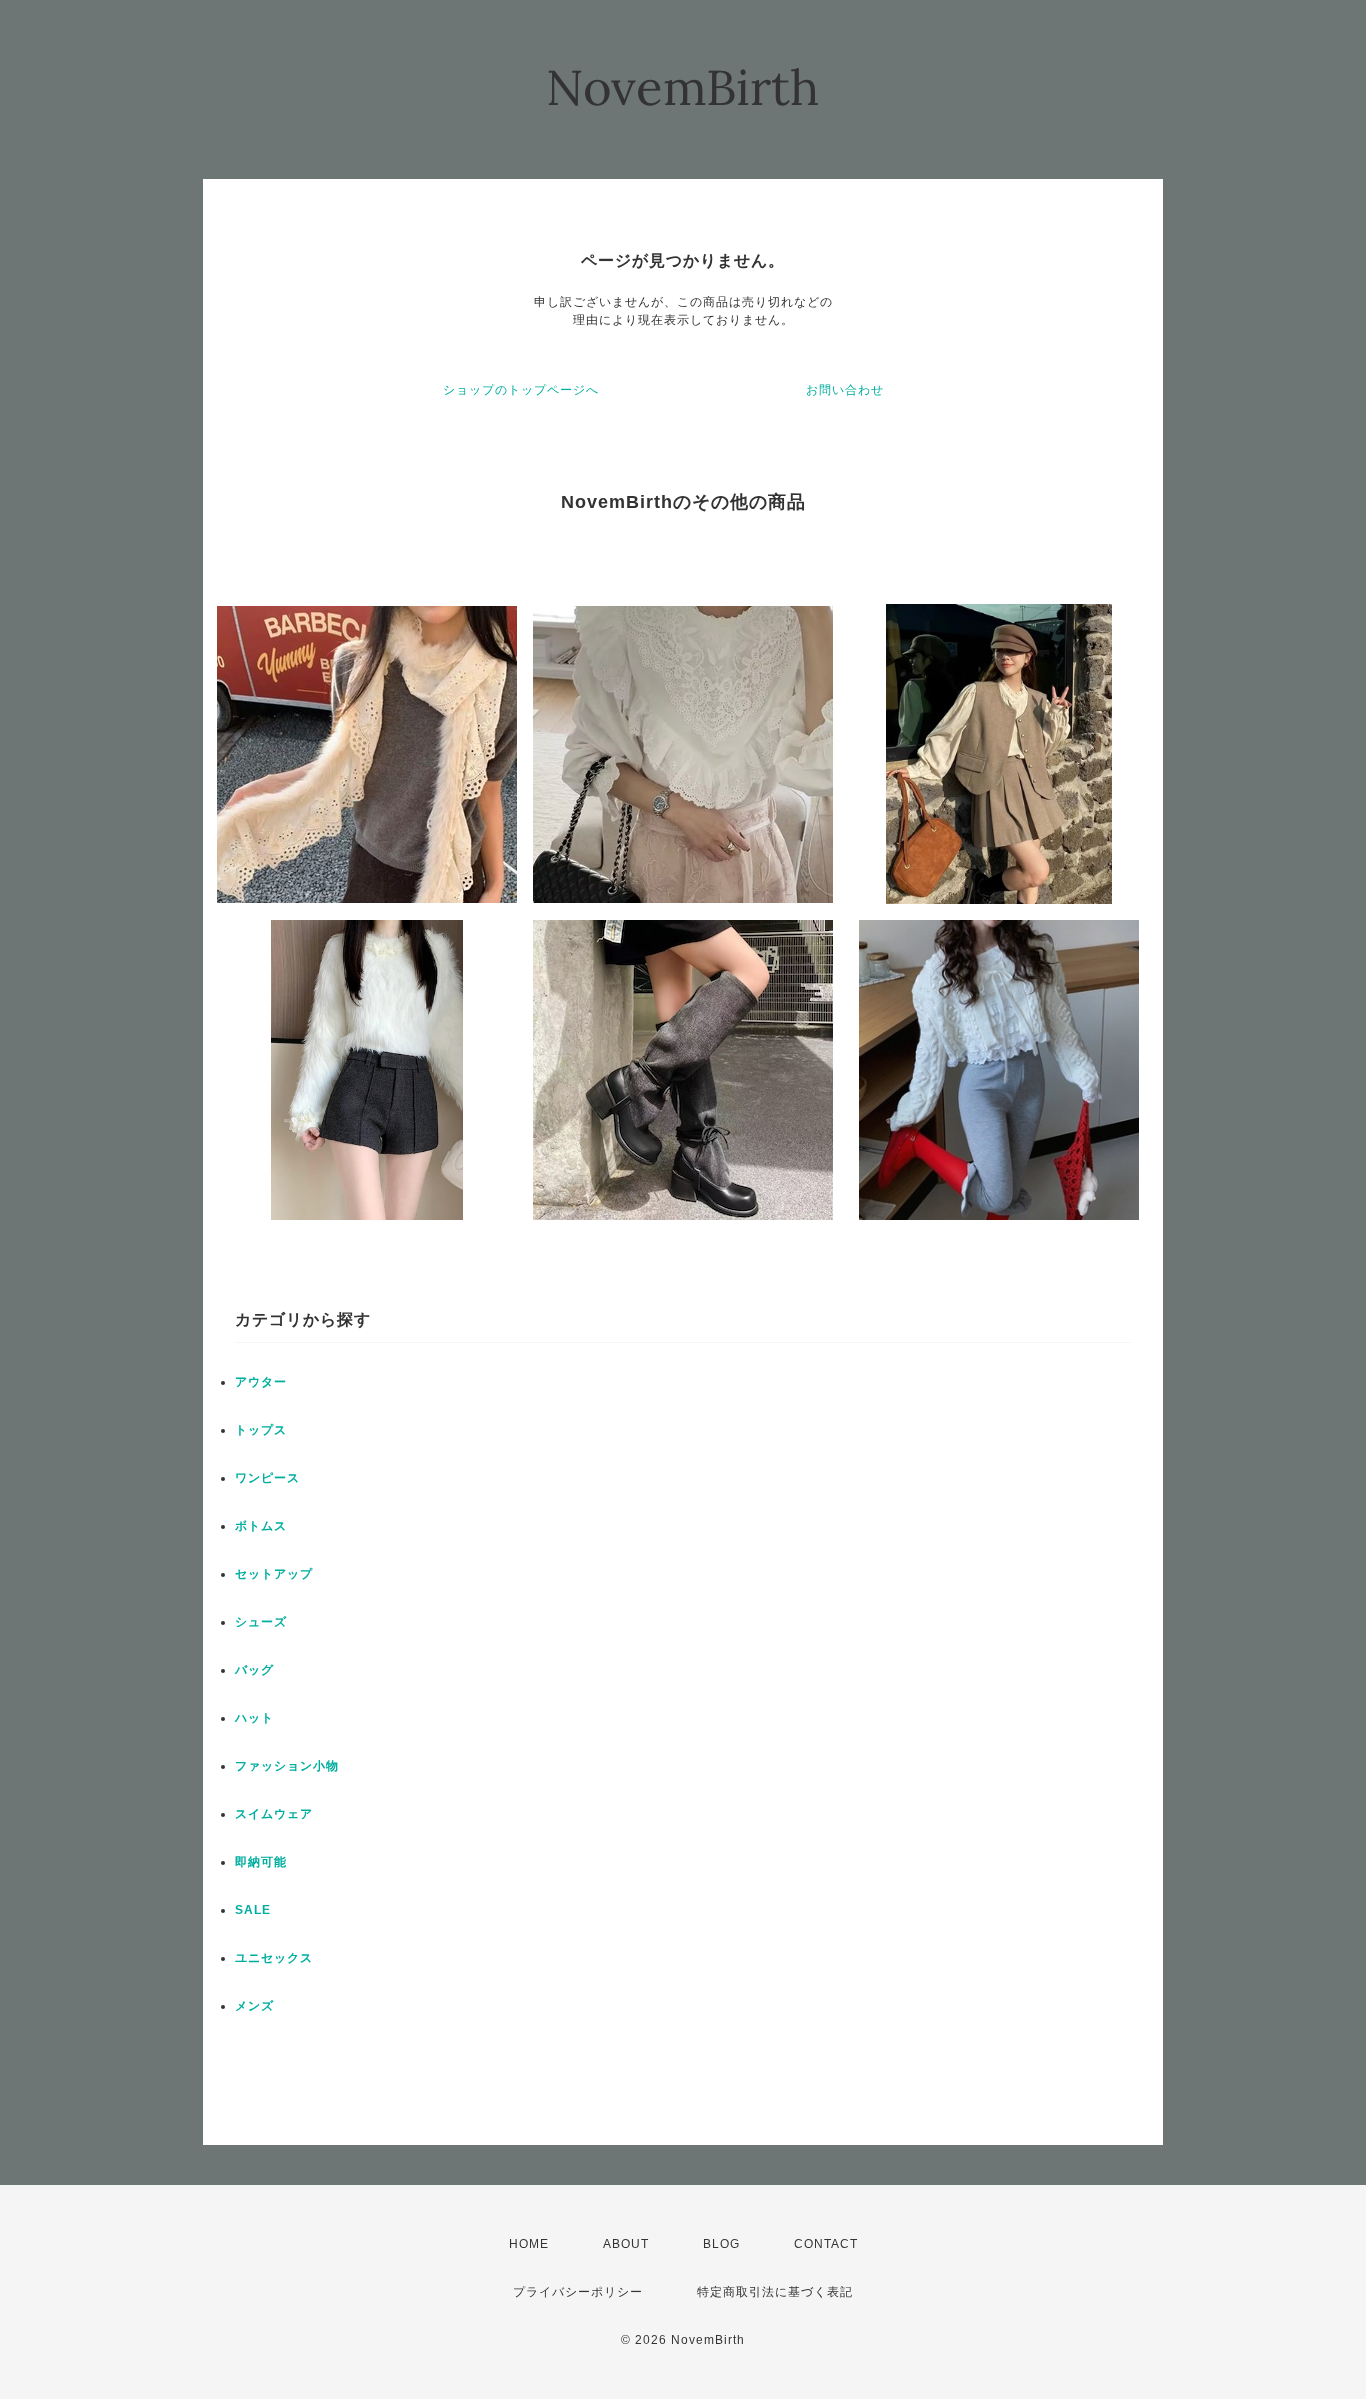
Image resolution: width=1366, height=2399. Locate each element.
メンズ (254, 2006)
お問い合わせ (845, 390)
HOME (529, 2244)
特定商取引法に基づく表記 (775, 2292)
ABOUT (626, 2244)
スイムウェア (274, 1814)
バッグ (254, 1670)
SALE (253, 1910)
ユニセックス (274, 1958)
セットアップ (274, 1574)
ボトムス (261, 1526)
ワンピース (267, 1478)
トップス (261, 1430)
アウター (261, 1382)
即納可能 (261, 1862)
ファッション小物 (287, 1766)
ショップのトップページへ (521, 390)
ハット (254, 1718)
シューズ (261, 1622)
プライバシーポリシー (578, 2292)
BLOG (721, 2244)
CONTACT (826, 2244)
